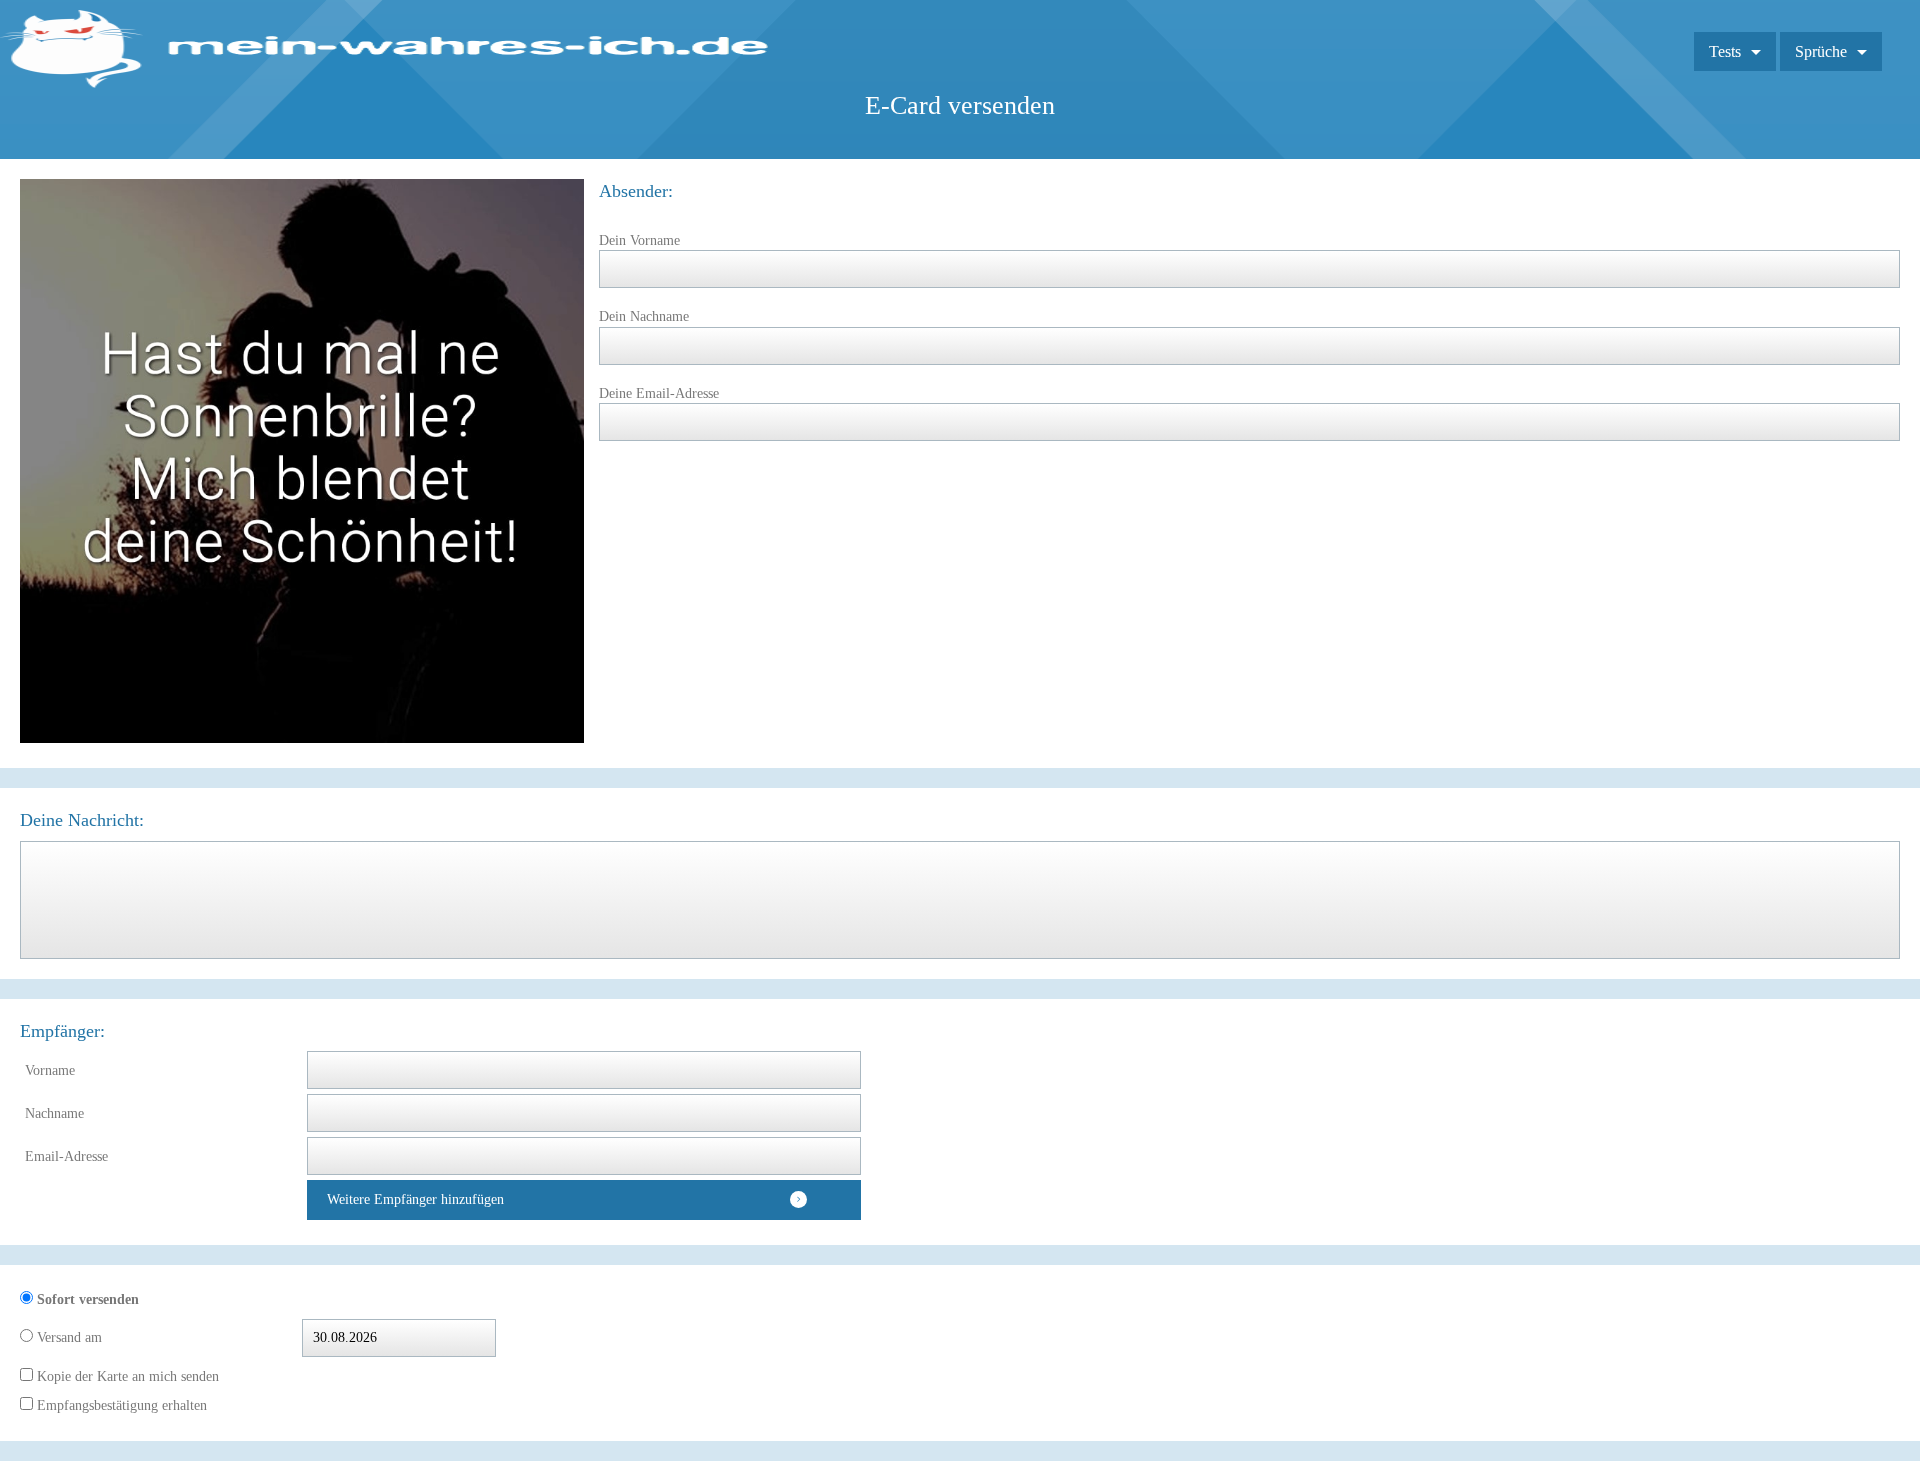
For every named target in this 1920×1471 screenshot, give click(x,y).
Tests (1725, 51)
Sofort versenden (86, 1299)
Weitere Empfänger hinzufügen (415, 1199)
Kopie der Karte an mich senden (126, 1376)
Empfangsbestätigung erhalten (120, 1405)
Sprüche (1821, 51)
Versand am (67, 1337)
